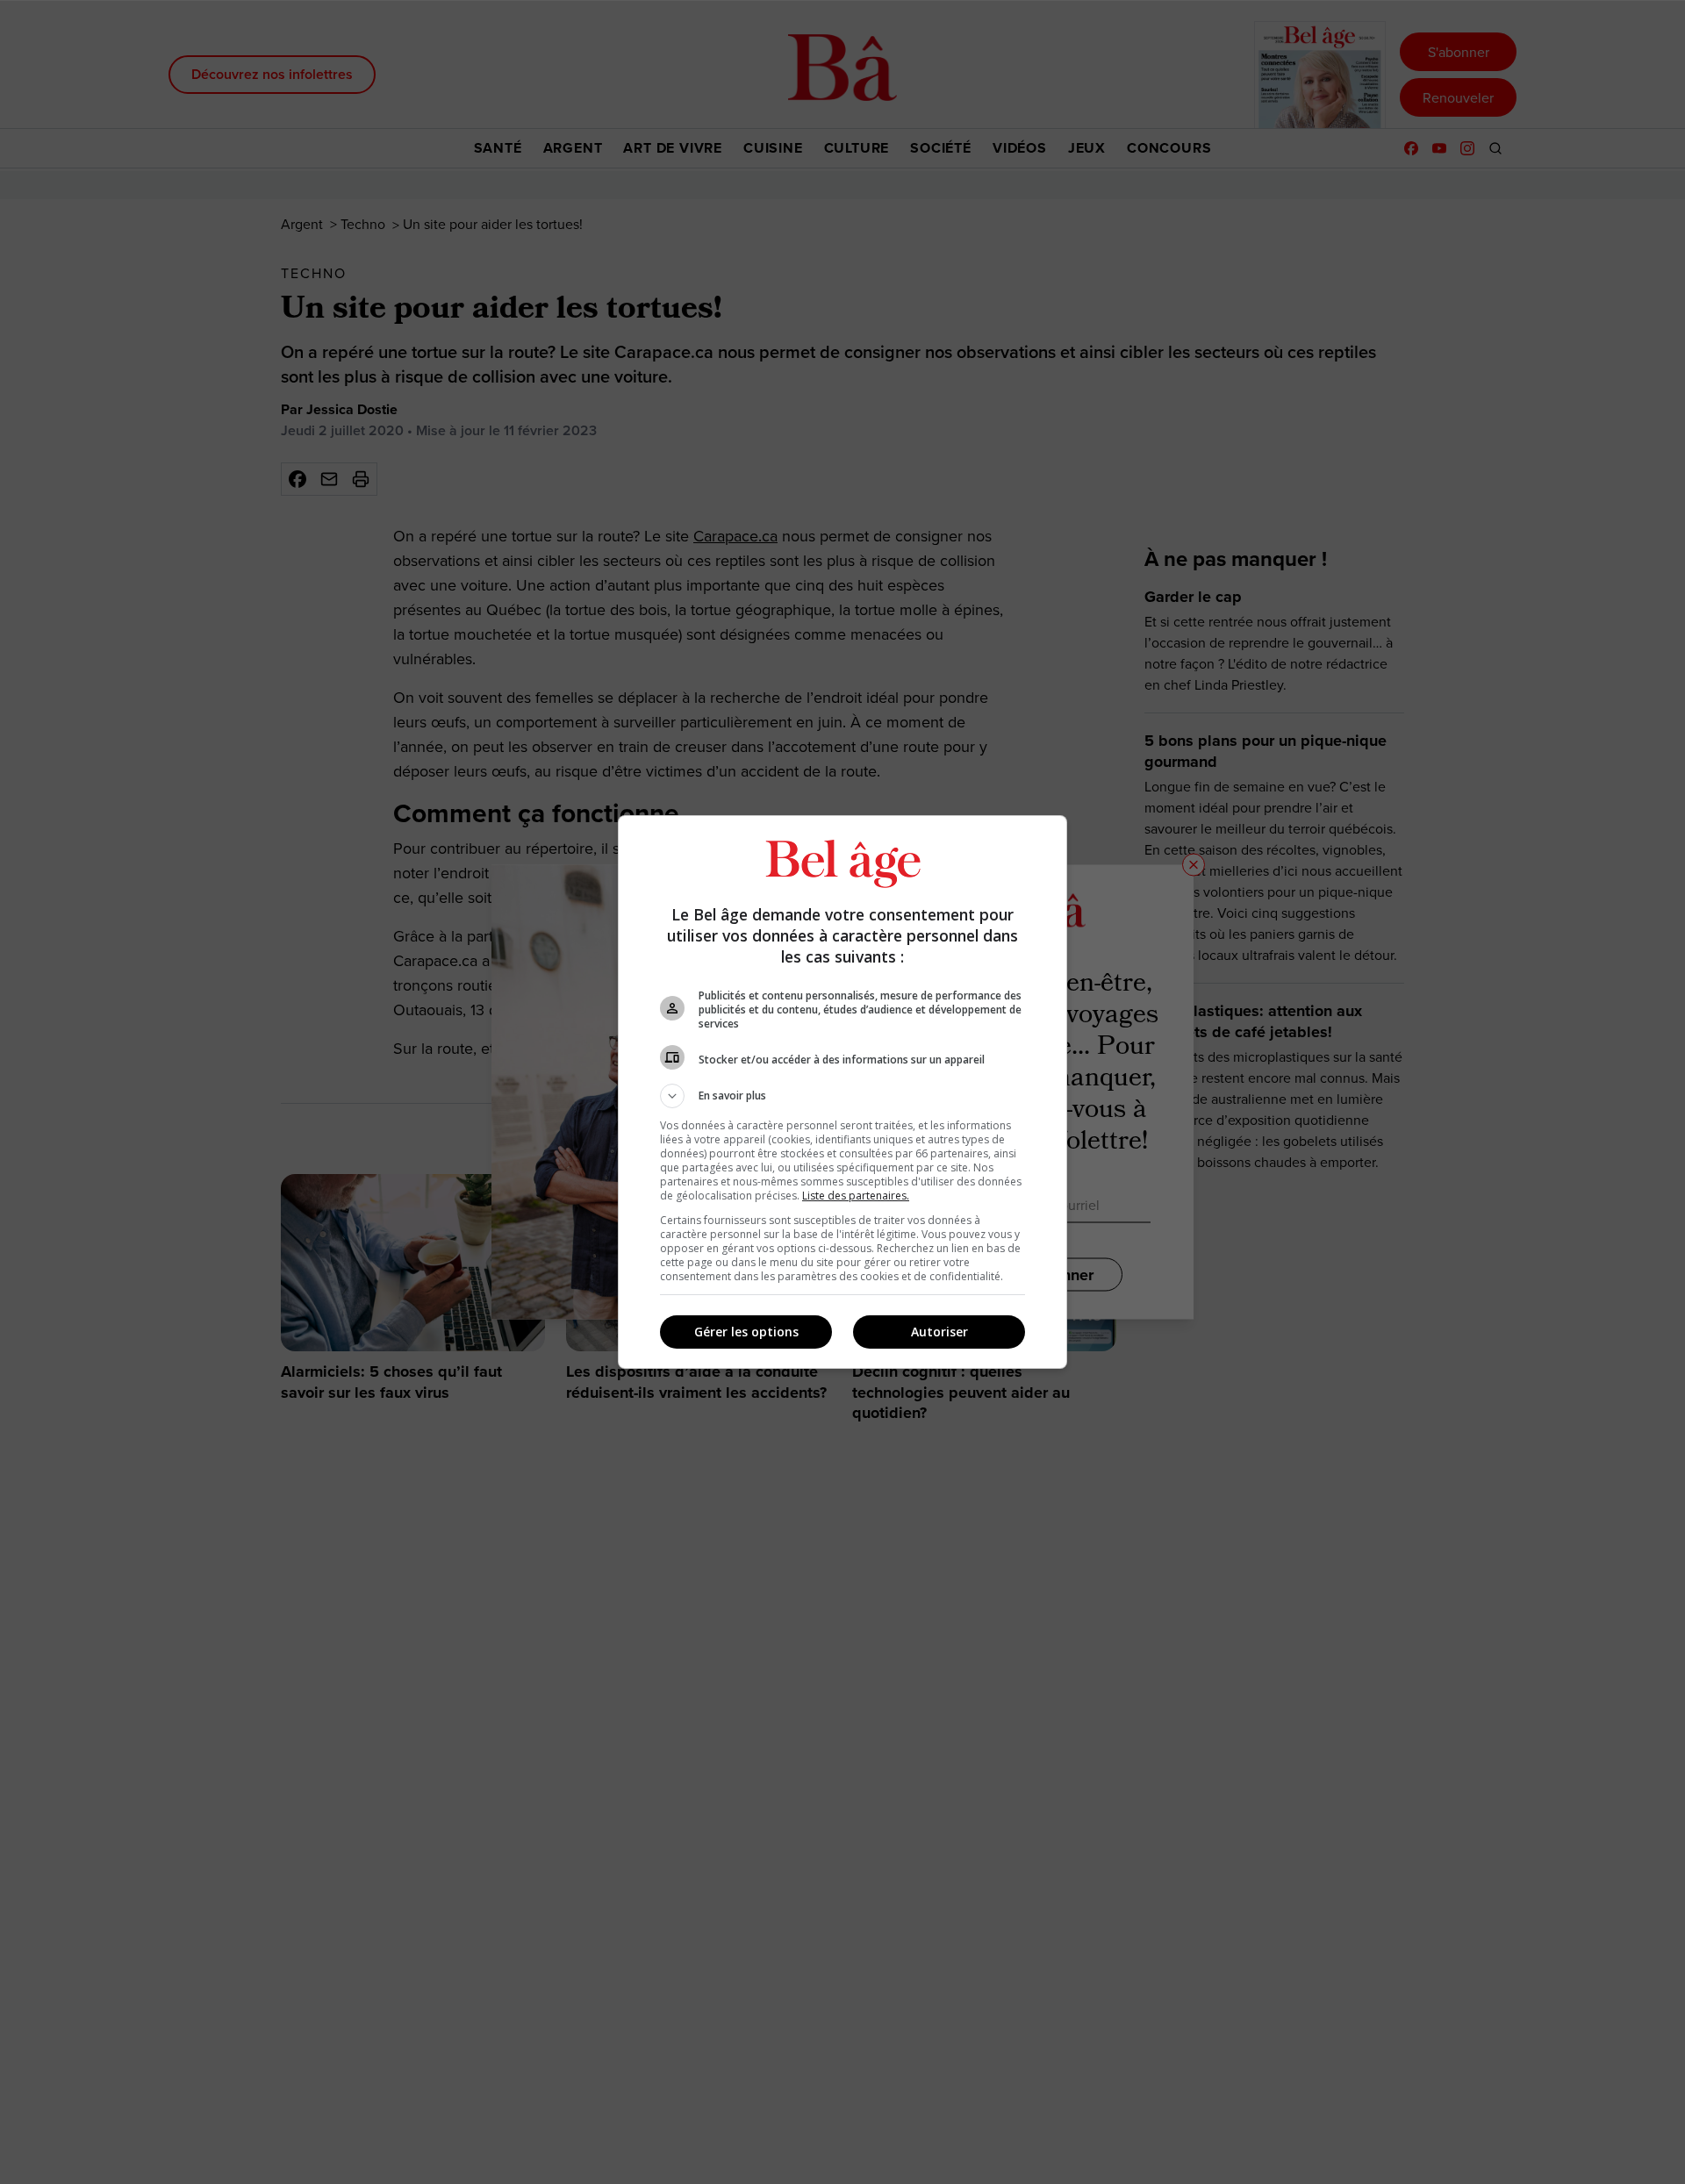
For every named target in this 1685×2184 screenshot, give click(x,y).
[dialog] (842, 1092)
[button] (842, 1096)
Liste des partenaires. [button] (856, 1196)
